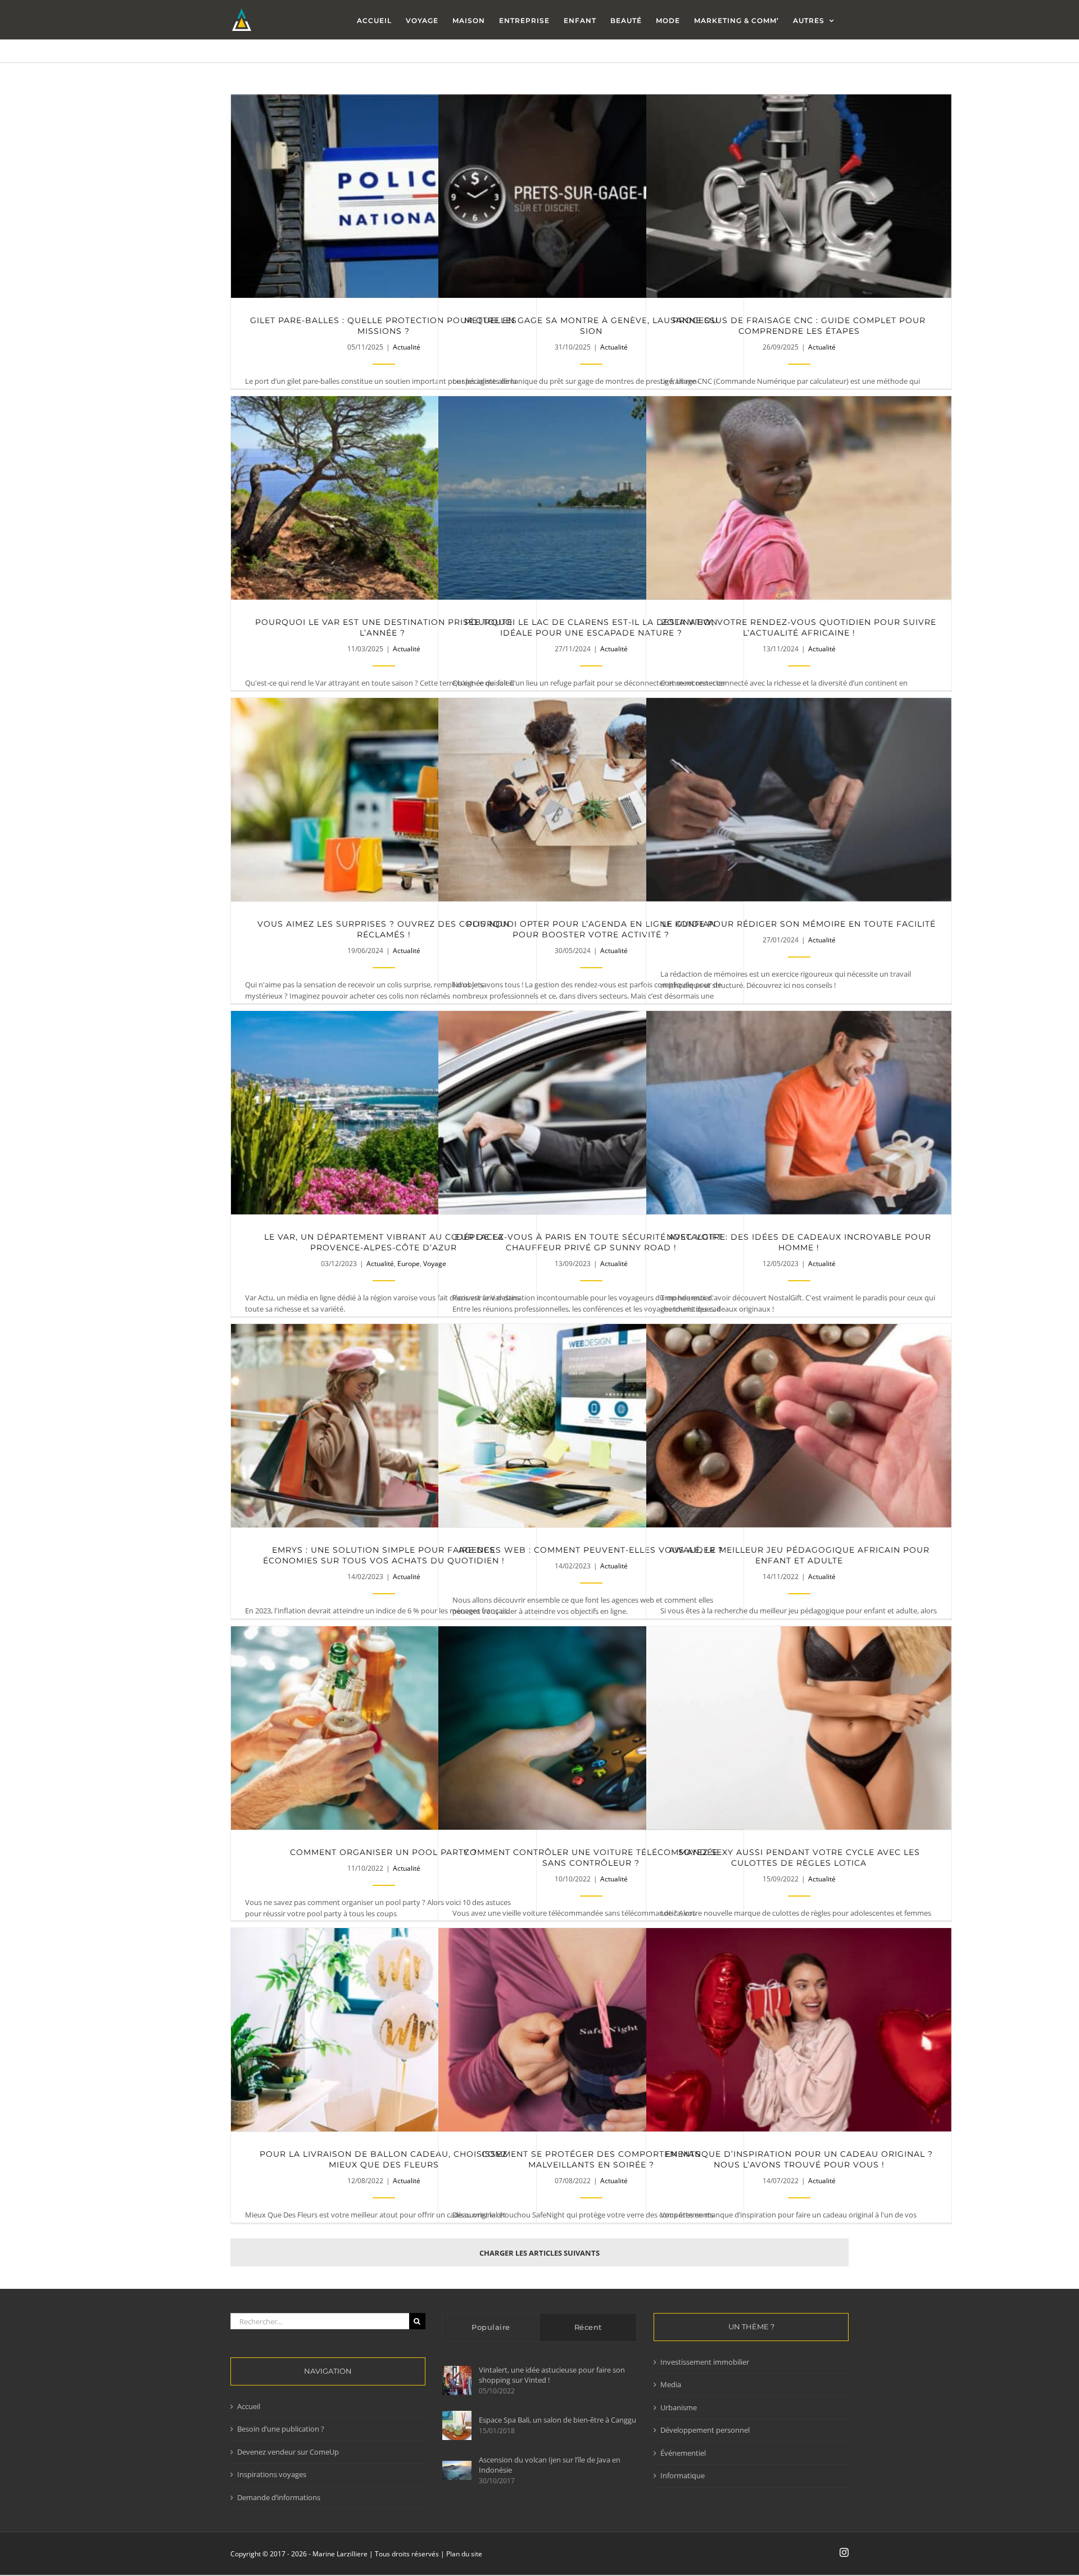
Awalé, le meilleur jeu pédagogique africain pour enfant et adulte (799, 1426)
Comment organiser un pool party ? (384, 1728)
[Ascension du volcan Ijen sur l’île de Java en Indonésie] (457, 2471)
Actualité (407, 347)
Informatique (683, 2475)
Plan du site (464, 2554)
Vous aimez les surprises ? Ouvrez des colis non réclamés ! (384, 800)
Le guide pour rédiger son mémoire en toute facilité (799, 800)
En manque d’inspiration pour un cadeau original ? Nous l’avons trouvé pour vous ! (799, 2030)
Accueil (249, 2406)
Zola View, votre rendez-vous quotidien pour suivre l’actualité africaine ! (799, 498)
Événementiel (683, 2453)
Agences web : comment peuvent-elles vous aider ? (591, 1426)
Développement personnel (705, 2430)
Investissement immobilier (705, 2362)
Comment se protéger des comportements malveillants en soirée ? (591, 2030)
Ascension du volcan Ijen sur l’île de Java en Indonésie (550, 2465)
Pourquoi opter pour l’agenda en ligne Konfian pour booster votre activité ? (591, 800)
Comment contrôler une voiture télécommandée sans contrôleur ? (591, 1728)
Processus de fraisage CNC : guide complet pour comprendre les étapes (799, 196)
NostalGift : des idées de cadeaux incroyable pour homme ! (799, 1113)
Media (671, 2384)
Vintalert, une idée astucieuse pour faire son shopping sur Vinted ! (552, 2375)
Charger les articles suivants (539, 2253)
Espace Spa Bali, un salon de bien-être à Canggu (557, 2420)
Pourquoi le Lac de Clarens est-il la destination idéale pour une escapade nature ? (591, 498)
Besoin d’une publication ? (281, 2429)
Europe (409, 1264)
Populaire (491, 2327)
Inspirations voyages (272, 2474)
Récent (588, 2327)
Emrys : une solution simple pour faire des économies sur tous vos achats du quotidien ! (384, 1426)
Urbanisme (679, 2407)
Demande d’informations (279, 2497)
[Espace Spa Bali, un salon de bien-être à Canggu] (457, 2425)
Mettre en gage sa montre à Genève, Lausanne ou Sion (591, 196)
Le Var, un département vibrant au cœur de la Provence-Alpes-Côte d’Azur (384, 1113)
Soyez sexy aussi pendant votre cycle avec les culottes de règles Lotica (799, 1728)
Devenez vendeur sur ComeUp (288, 2452)
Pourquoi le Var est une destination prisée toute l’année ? (384, 498)
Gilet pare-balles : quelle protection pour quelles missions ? (384, 196)
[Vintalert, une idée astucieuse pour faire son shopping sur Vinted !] (457, 2380)
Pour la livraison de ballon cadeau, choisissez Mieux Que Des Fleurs (384, 2030)
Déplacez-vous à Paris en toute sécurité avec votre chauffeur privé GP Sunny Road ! (591, 1113)
